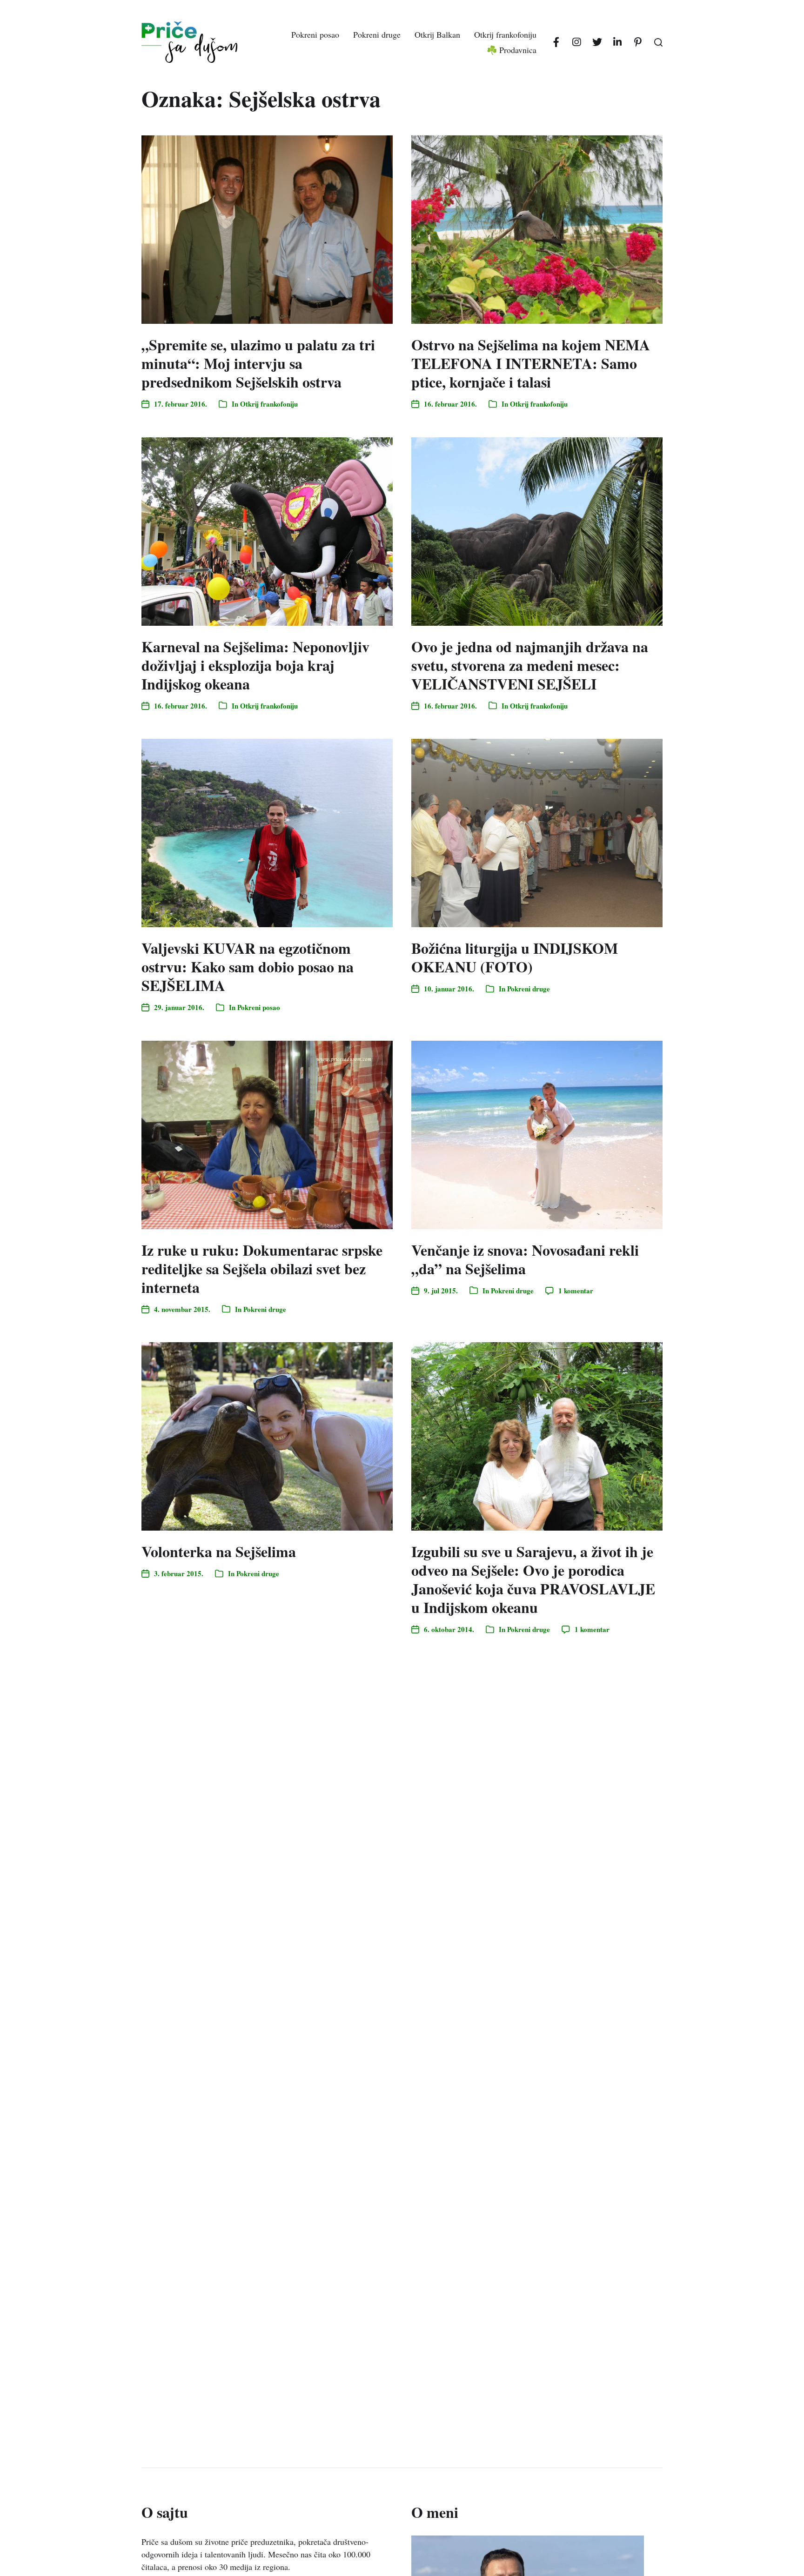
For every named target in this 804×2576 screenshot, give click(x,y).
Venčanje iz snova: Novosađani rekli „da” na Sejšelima (525, 1259)
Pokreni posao (315, 34)
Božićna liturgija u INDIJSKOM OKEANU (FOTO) (515, 957)
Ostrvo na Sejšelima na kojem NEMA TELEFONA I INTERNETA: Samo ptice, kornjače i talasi (531, 363)
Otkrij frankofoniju (505, 34)
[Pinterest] (638, 42)
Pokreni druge (377, 34)
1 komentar (576, 1291)
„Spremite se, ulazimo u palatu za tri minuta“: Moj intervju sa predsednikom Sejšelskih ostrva (258, 363)
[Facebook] (556, 42)
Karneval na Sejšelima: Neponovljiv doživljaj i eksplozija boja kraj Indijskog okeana (255, 665)
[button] (658, 42)
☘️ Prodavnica (512, 50)
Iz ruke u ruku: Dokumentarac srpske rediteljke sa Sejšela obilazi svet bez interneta (262, 1268)
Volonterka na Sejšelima (219, 1551)
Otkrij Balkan (437, 34)
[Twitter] (597, 42)
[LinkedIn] (617, 42)
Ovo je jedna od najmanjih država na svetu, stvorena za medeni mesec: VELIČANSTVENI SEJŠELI (530, 665)
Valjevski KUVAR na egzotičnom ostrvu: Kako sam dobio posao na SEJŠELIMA (248, 967)
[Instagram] (576, 42)
